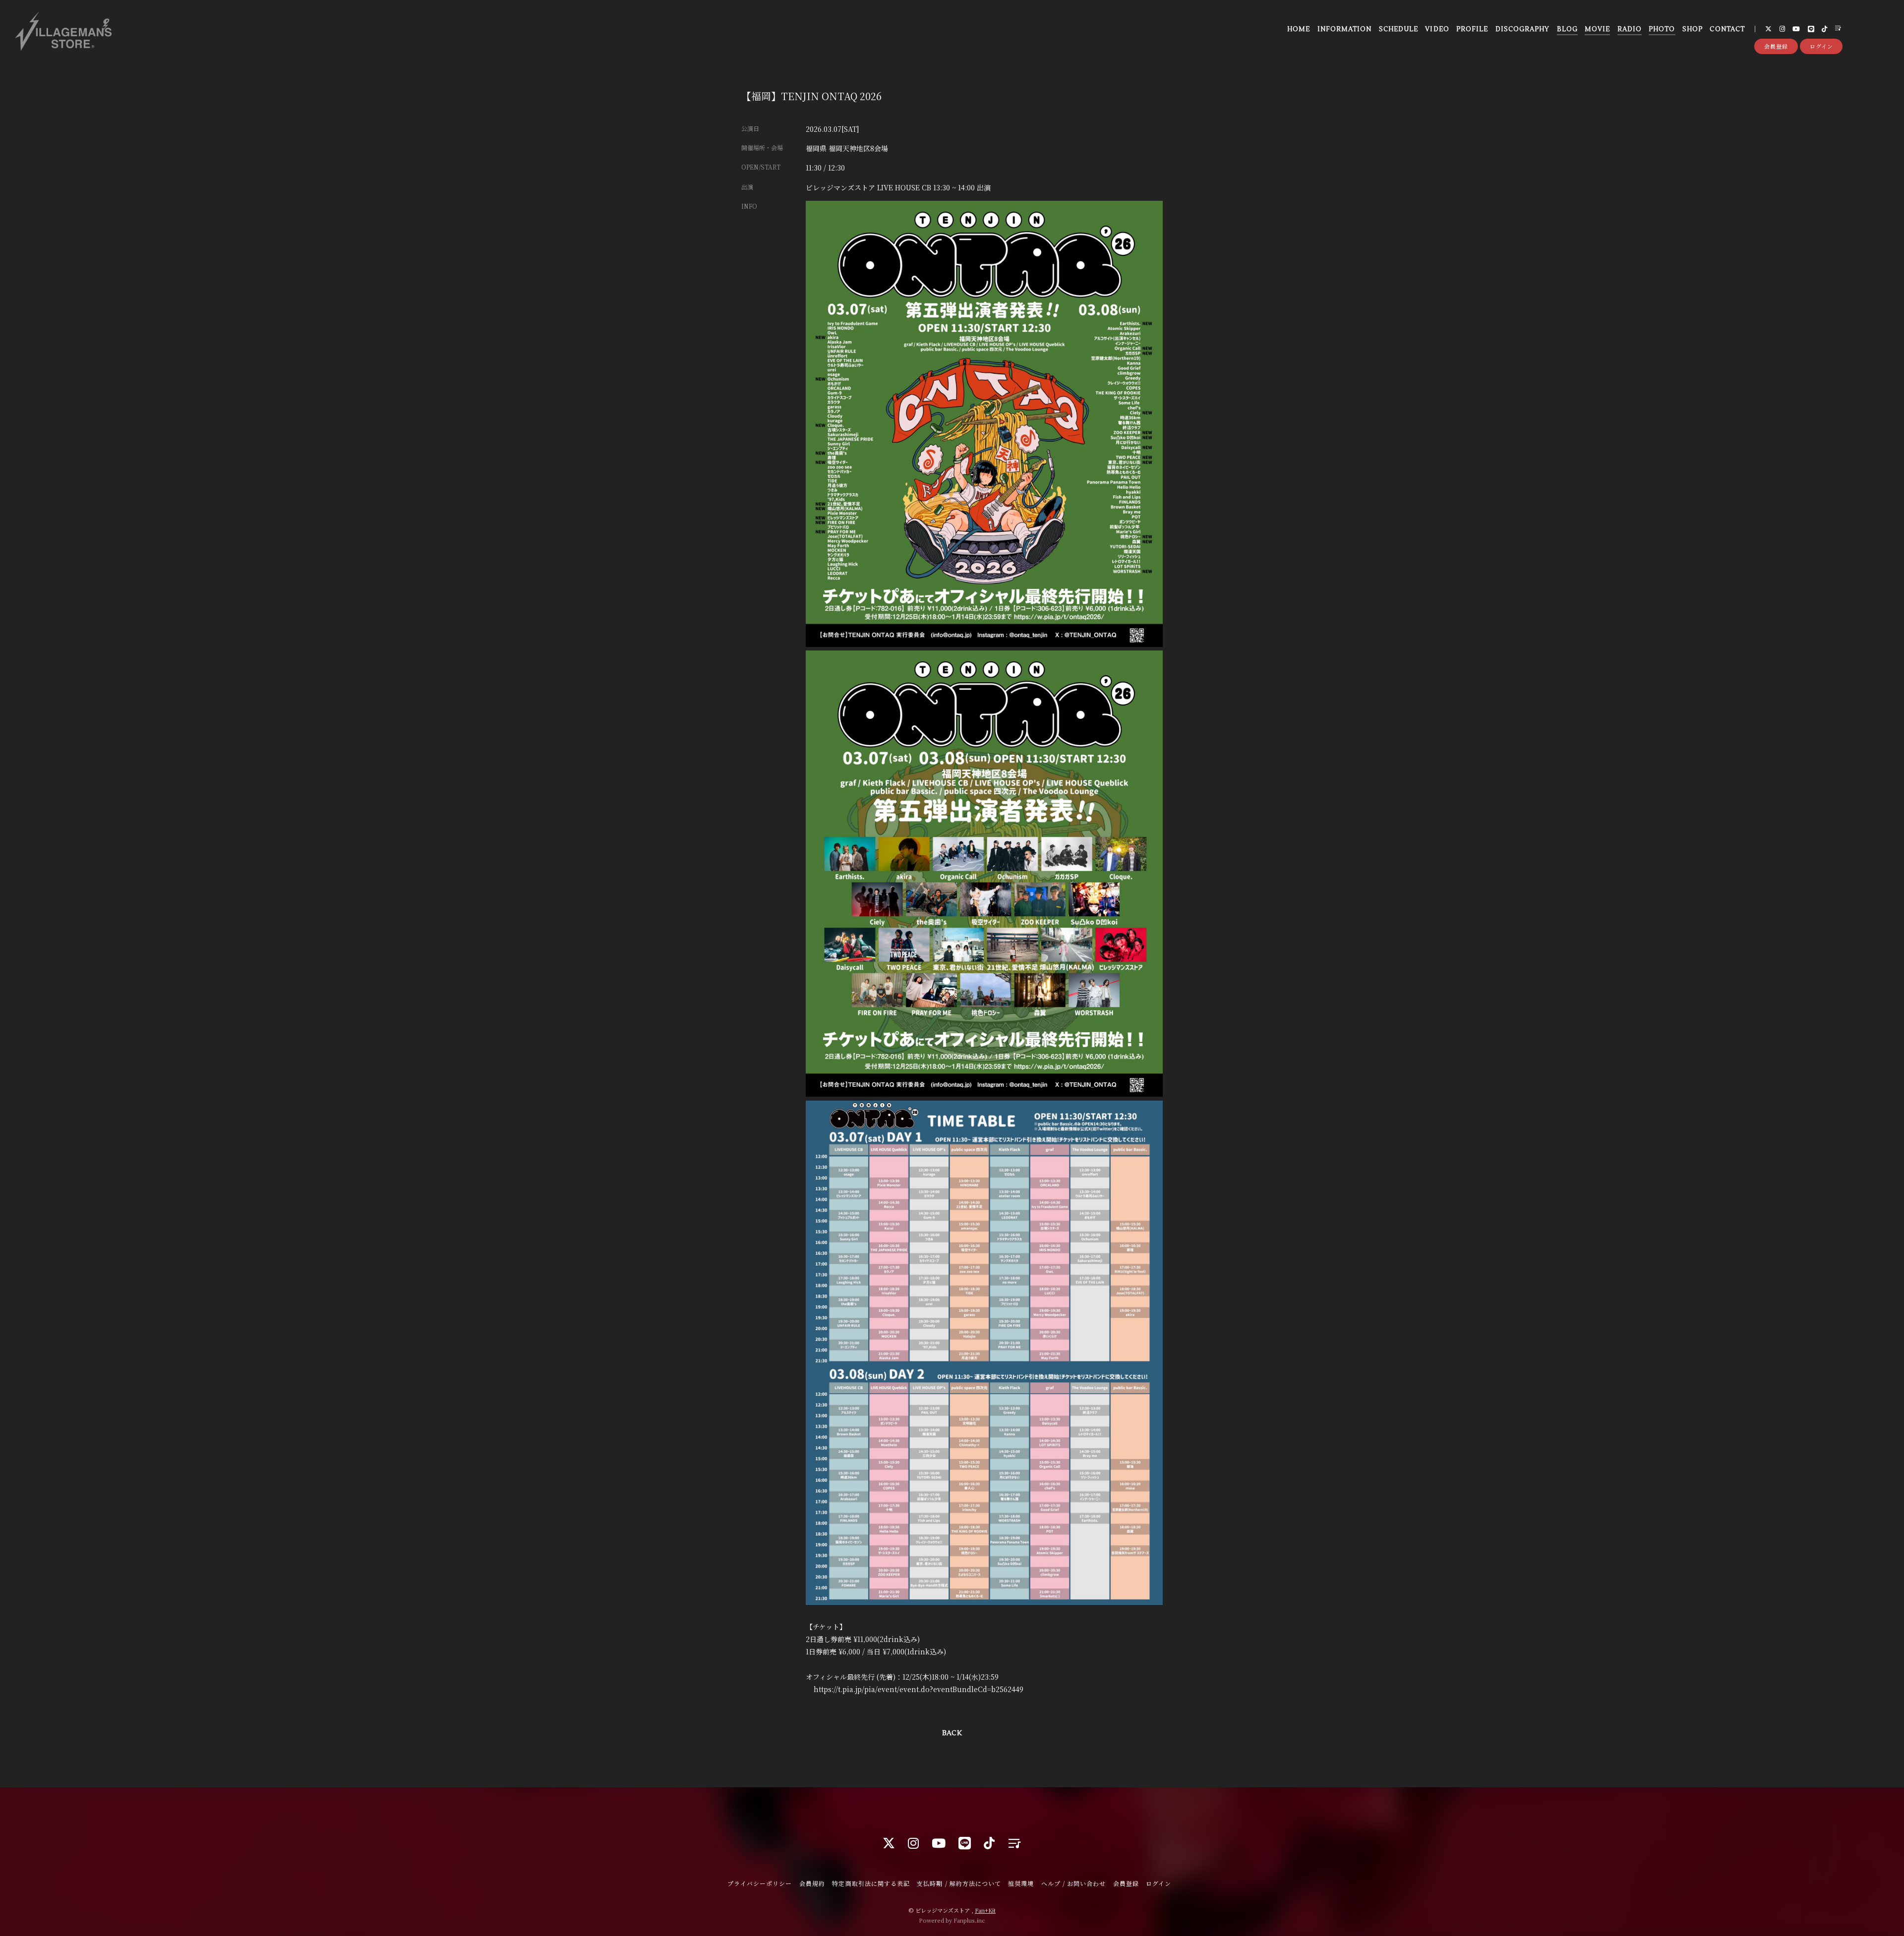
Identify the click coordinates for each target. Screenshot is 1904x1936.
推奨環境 (1021, 1883)
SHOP (1693, 29)
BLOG (1567, 29)
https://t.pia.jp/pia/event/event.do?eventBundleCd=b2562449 (919, 1689)
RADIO (1630, 29)
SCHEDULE (1398, 29)
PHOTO (1662, 29)
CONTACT (1727, 29)
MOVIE (1597, 29)
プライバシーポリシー (760, 1883)
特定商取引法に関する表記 (871, 1883)
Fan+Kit (985, 1910)
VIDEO (1437, 29)
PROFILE (1472, 29)
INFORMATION (1344, 29)
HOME (1299, 29)
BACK (952, 1733)
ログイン (1821, 46)
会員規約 (812, 1883)
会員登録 (1776, 46)
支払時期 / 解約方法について (959, 1883)
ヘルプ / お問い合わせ (1073, 1883)
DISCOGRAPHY (1522, 29)
